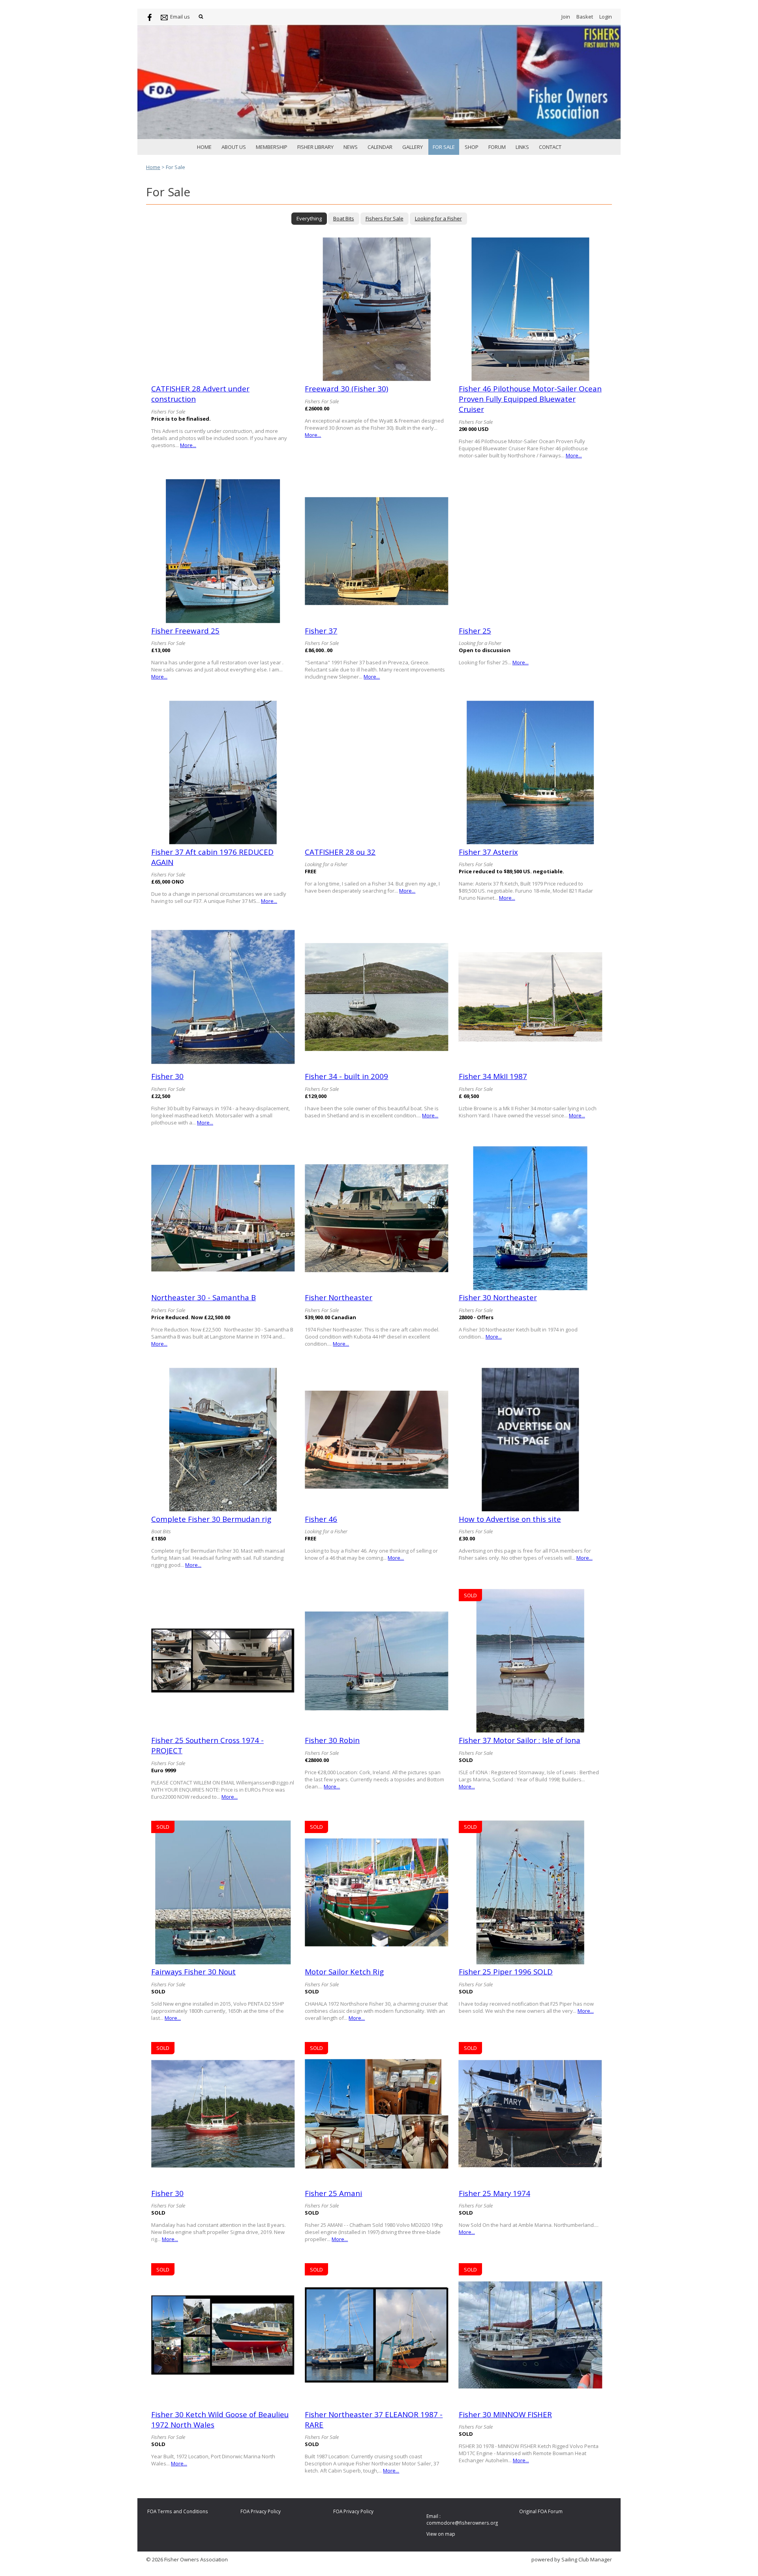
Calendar (380, 147)
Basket (585, 17)
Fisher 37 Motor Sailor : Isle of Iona (520, 1740)
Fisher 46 (321, 1519)
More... (188, 445)
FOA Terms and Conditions (178, 2511)
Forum (497, 147)
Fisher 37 (321, 631)
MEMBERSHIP (272, 147)
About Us (234, 147)
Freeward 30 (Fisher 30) (346, 389)
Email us (180, 17)
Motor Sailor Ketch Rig (344, 1972)
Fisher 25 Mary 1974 (494, 2193)
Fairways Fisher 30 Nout (193, 1972)
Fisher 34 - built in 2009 (346, 1076)
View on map (441, 2534)
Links (522, 147)
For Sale (444, 147)
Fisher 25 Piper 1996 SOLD (506, 1972)
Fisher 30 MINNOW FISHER (505, 2414)
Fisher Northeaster (339, 1297)
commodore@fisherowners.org (462, 2523)
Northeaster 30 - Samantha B (204, 1297)
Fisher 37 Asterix (488, 852)
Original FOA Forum (541, 2511)
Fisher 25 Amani (333, 2193)
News (351, 147)
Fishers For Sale (385, 218)
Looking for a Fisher (438, 218)
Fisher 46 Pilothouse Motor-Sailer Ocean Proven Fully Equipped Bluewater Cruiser (530, 399)
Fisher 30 (167, 1076)
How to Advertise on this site (510, 1519)
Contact (550, 147)
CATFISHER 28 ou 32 (340, 852)
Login (606, 17)
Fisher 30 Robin (332, 1740)
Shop (472, 147)
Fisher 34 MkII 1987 (493, 1076)
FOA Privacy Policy (261, 2511)
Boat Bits (344, 218)
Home (204, 147)
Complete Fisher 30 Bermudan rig (211, 1519)
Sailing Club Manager (587, 2559)
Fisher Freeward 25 (185, 631)
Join (566, 17)
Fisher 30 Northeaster (498, 1297)
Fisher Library (315, 147)
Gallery (413, 147)
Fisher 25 (475, 631)
